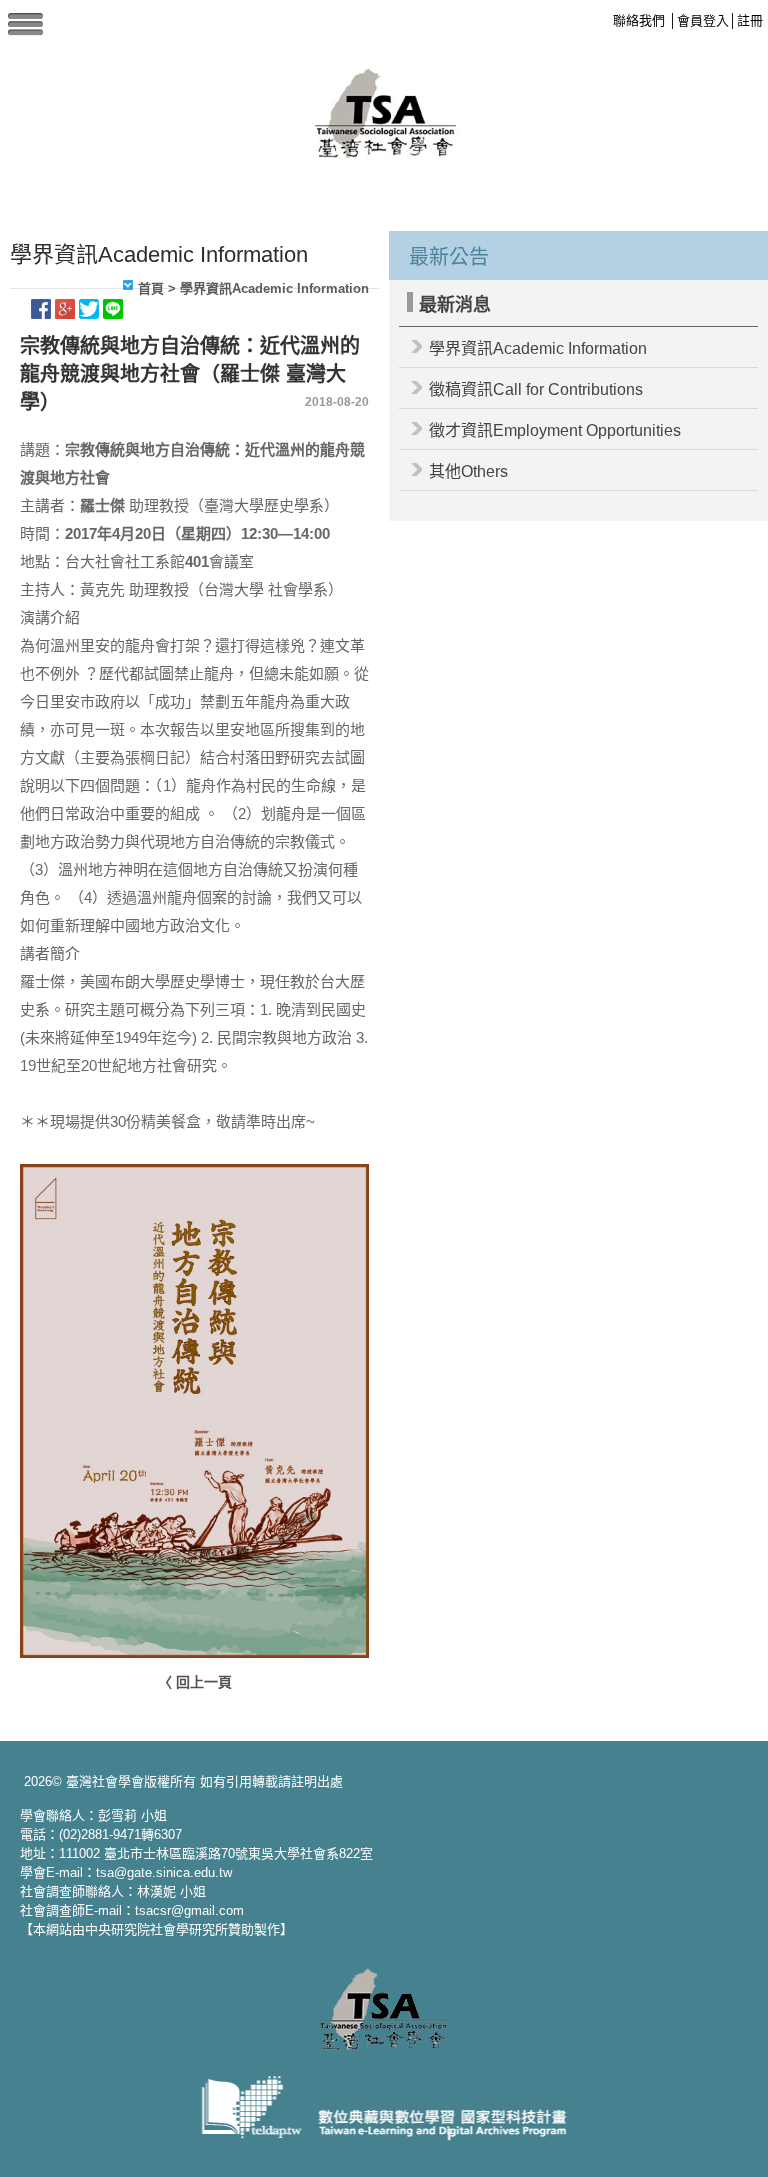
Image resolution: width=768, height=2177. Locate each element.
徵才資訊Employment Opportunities (555, 430)
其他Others (468, 471)
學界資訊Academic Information (538, 348)
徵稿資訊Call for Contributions (536, 389)
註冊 (750, 20)
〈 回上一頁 (195, 1682)
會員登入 (703, 20)
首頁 (151, 288)
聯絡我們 (639, 20)
